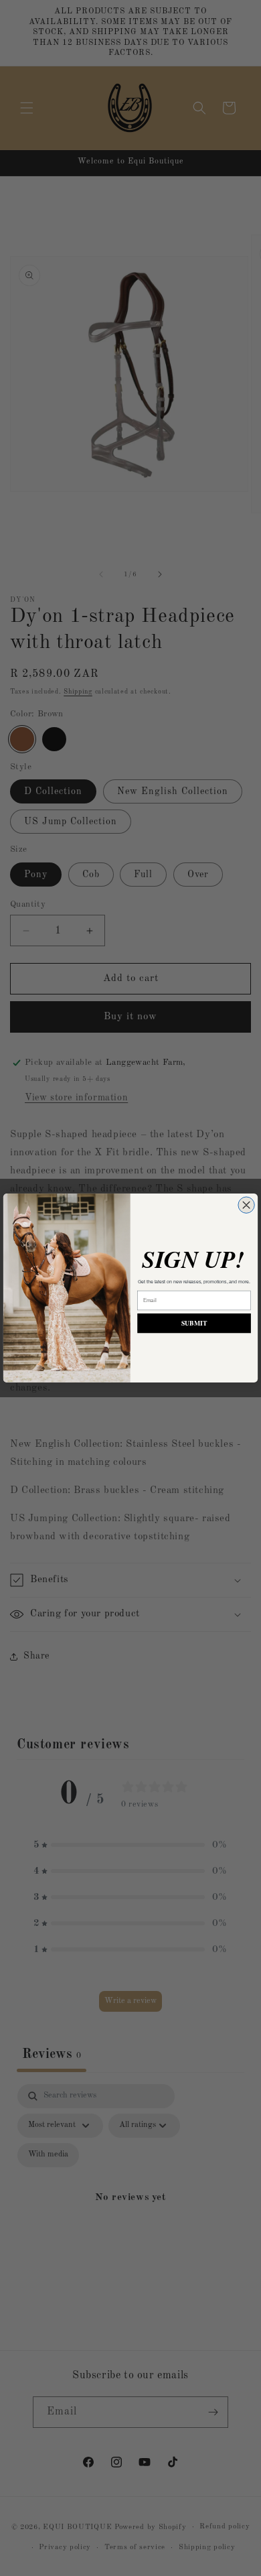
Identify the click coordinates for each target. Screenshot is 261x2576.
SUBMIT (194, 1324)
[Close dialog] (246, 1205)
